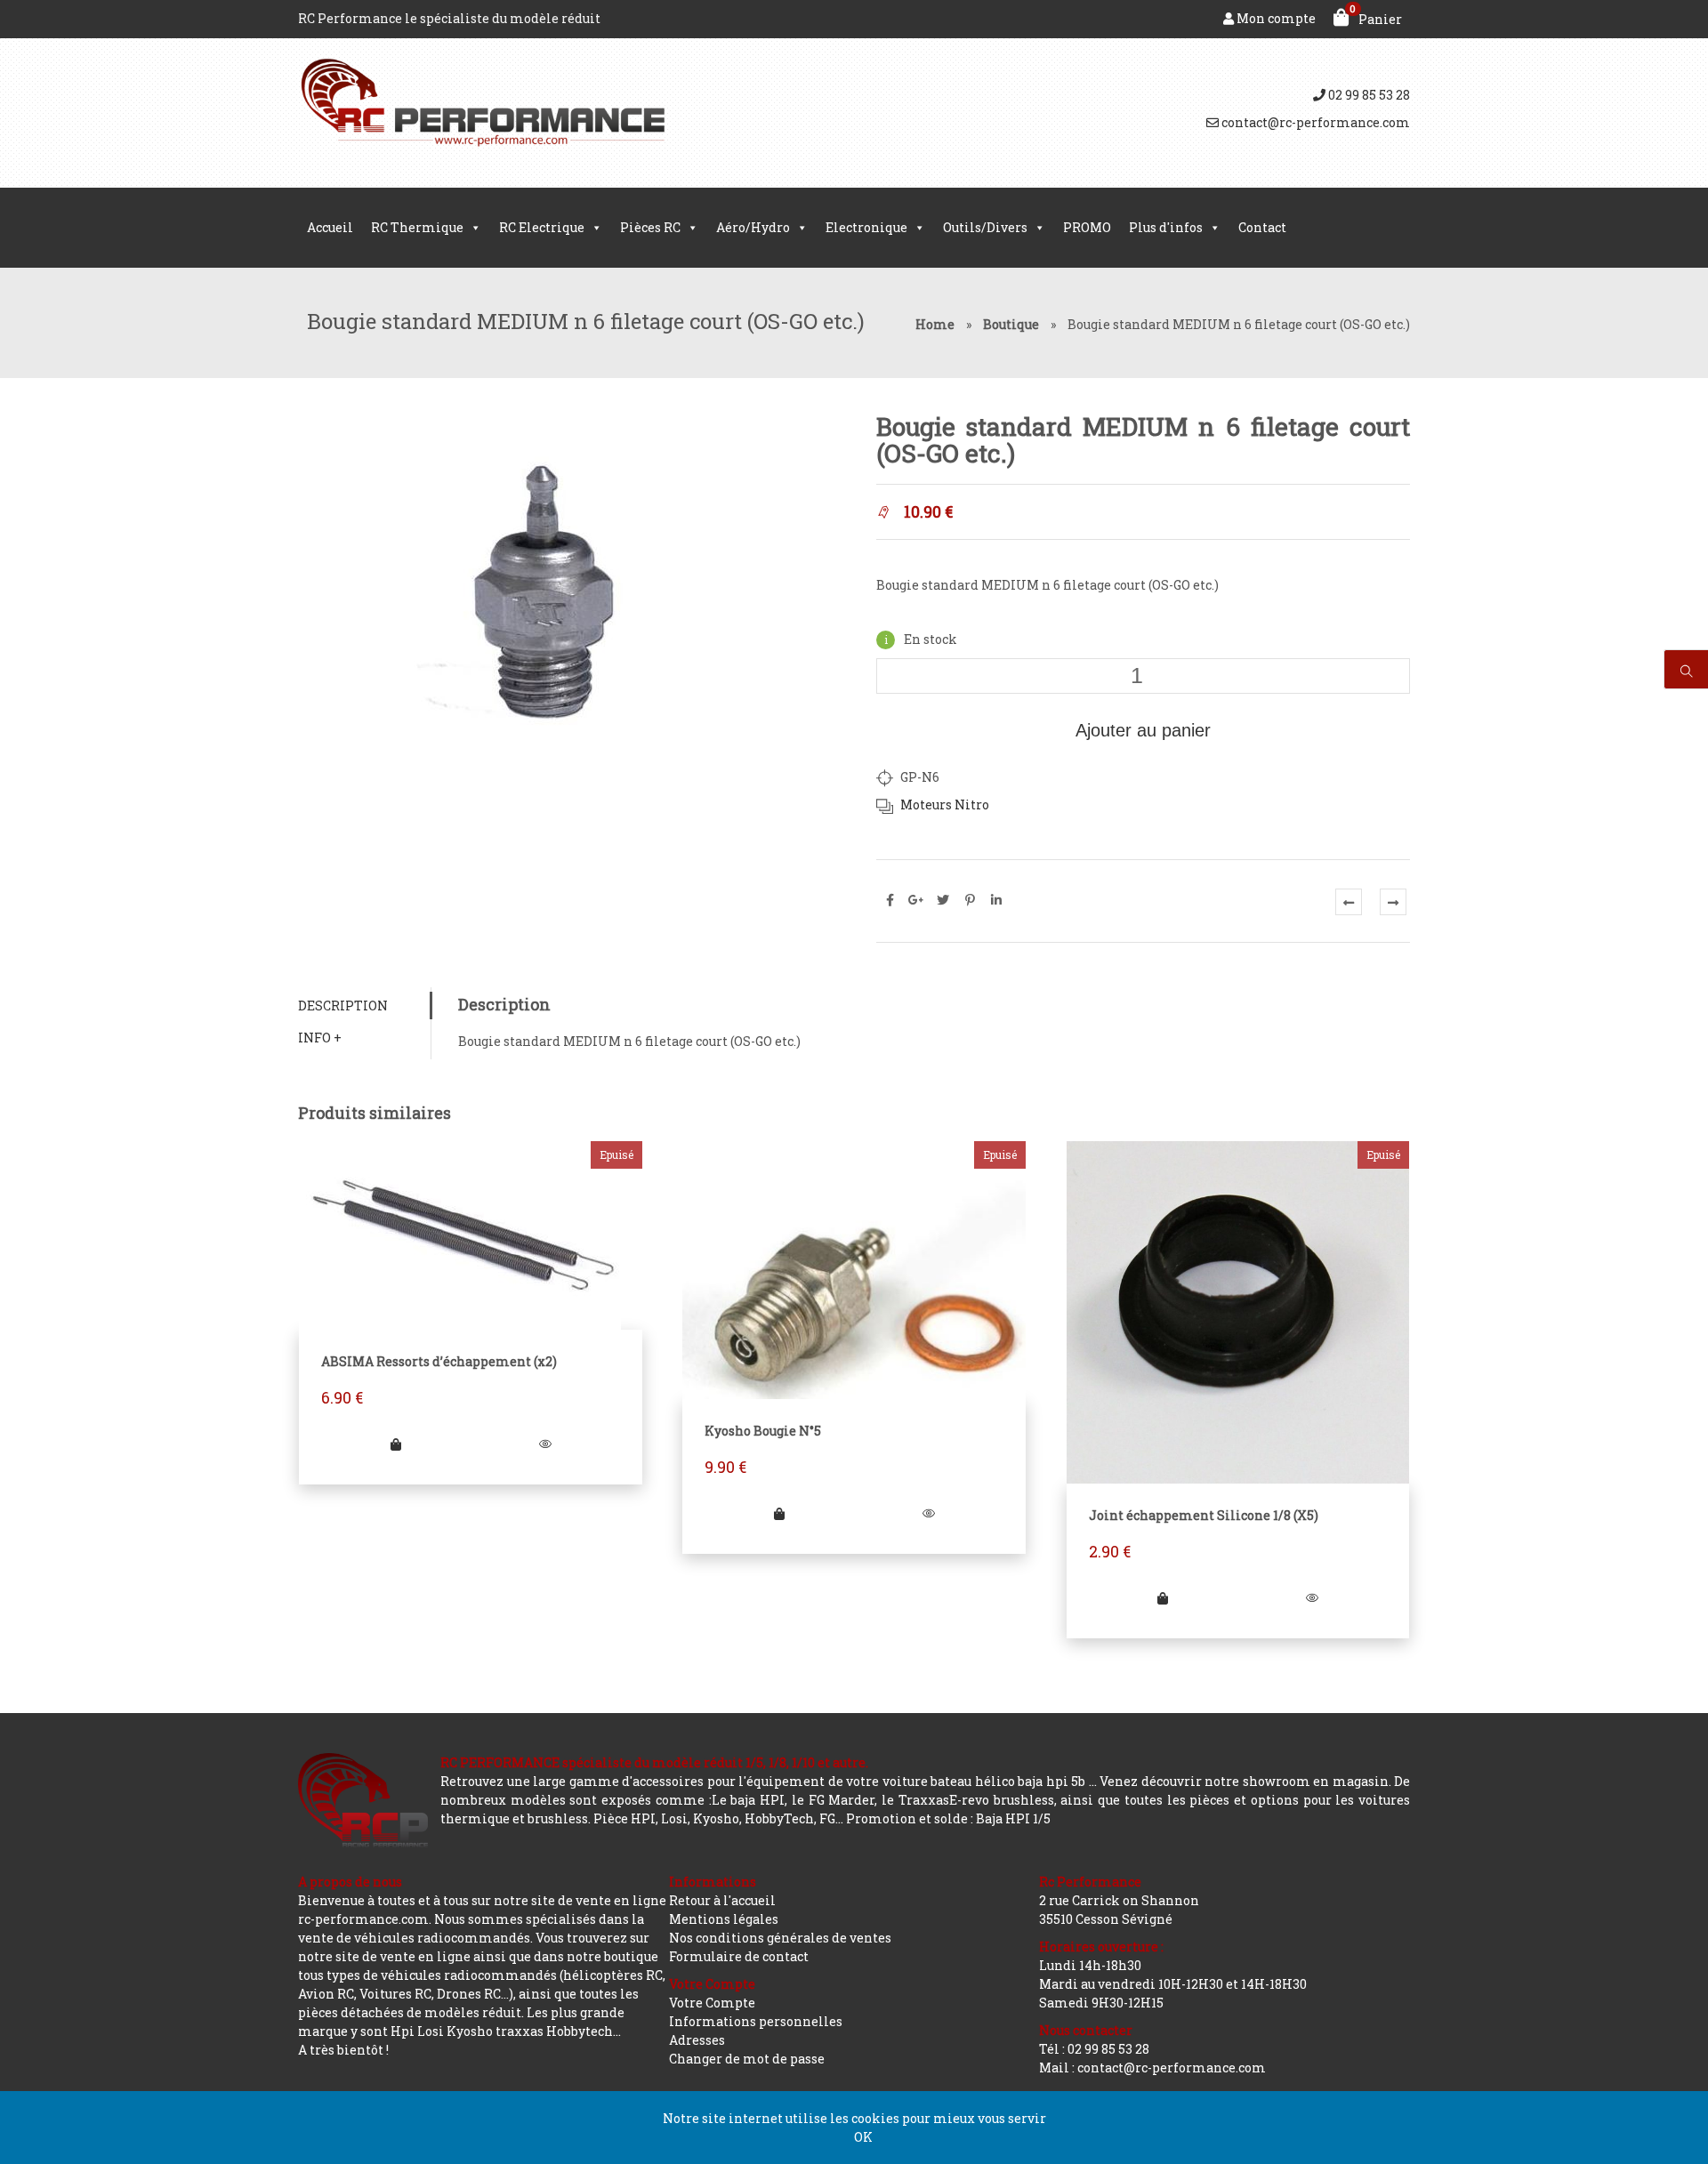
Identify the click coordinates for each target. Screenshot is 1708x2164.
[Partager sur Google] (916, 900)
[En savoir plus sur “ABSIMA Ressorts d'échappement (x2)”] (396, 1444)
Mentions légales (724, 1919)
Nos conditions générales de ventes (780, 1938)
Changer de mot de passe (747, 2059)
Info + (320, 1038)
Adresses (697, 2040)
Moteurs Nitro (945, 804)
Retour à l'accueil (722, 1900)
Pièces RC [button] (650, 227)
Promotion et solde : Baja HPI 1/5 (948, 1818)
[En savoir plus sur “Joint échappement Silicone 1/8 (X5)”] (1163, 1598)
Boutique (1011, 324)
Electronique (866, 227)
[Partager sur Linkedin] (996, 900)
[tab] (364, 1006)
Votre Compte (712, 2003)
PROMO (1087, 227)
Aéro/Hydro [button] (753, 227)
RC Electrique (542, 227)
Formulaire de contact (739, 1956)
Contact (1262, 227)
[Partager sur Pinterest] (970, 900)
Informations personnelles (756, 2021)
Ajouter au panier (1143, 730)
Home (935, 324)
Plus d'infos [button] (1166, 227)
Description (343, 1006)
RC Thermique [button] (417, 227)
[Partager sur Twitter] (943, 900)
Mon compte (1275, 18)
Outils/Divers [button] (985, 227)
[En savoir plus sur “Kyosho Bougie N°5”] (779, 1513)
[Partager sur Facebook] (890, 900)
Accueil (330, 227)
